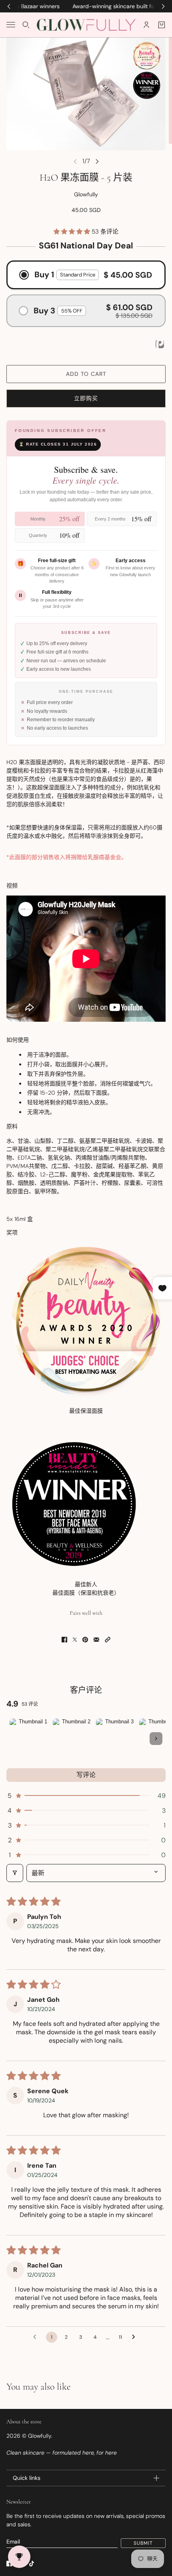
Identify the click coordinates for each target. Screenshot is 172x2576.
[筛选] (15, 1873)
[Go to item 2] (73, 1739)
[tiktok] (32, 2564)
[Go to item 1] (30, 1739)
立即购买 (86, 398)
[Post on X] (75, 1640)
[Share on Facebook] (64, 1640)
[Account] (146, 25)
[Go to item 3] (116, 1739)
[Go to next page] (136, 2337)
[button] (73, 232)
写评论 (86, 1775)
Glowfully (86, 194)
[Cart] (162, 25)
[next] (163, 6)
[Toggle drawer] (11, 25)
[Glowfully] (86, 25)
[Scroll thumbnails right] (156, 1739)
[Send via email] (96, 1640)
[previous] (9, 6)
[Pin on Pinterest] (85, 1640)
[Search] (26, 25)
